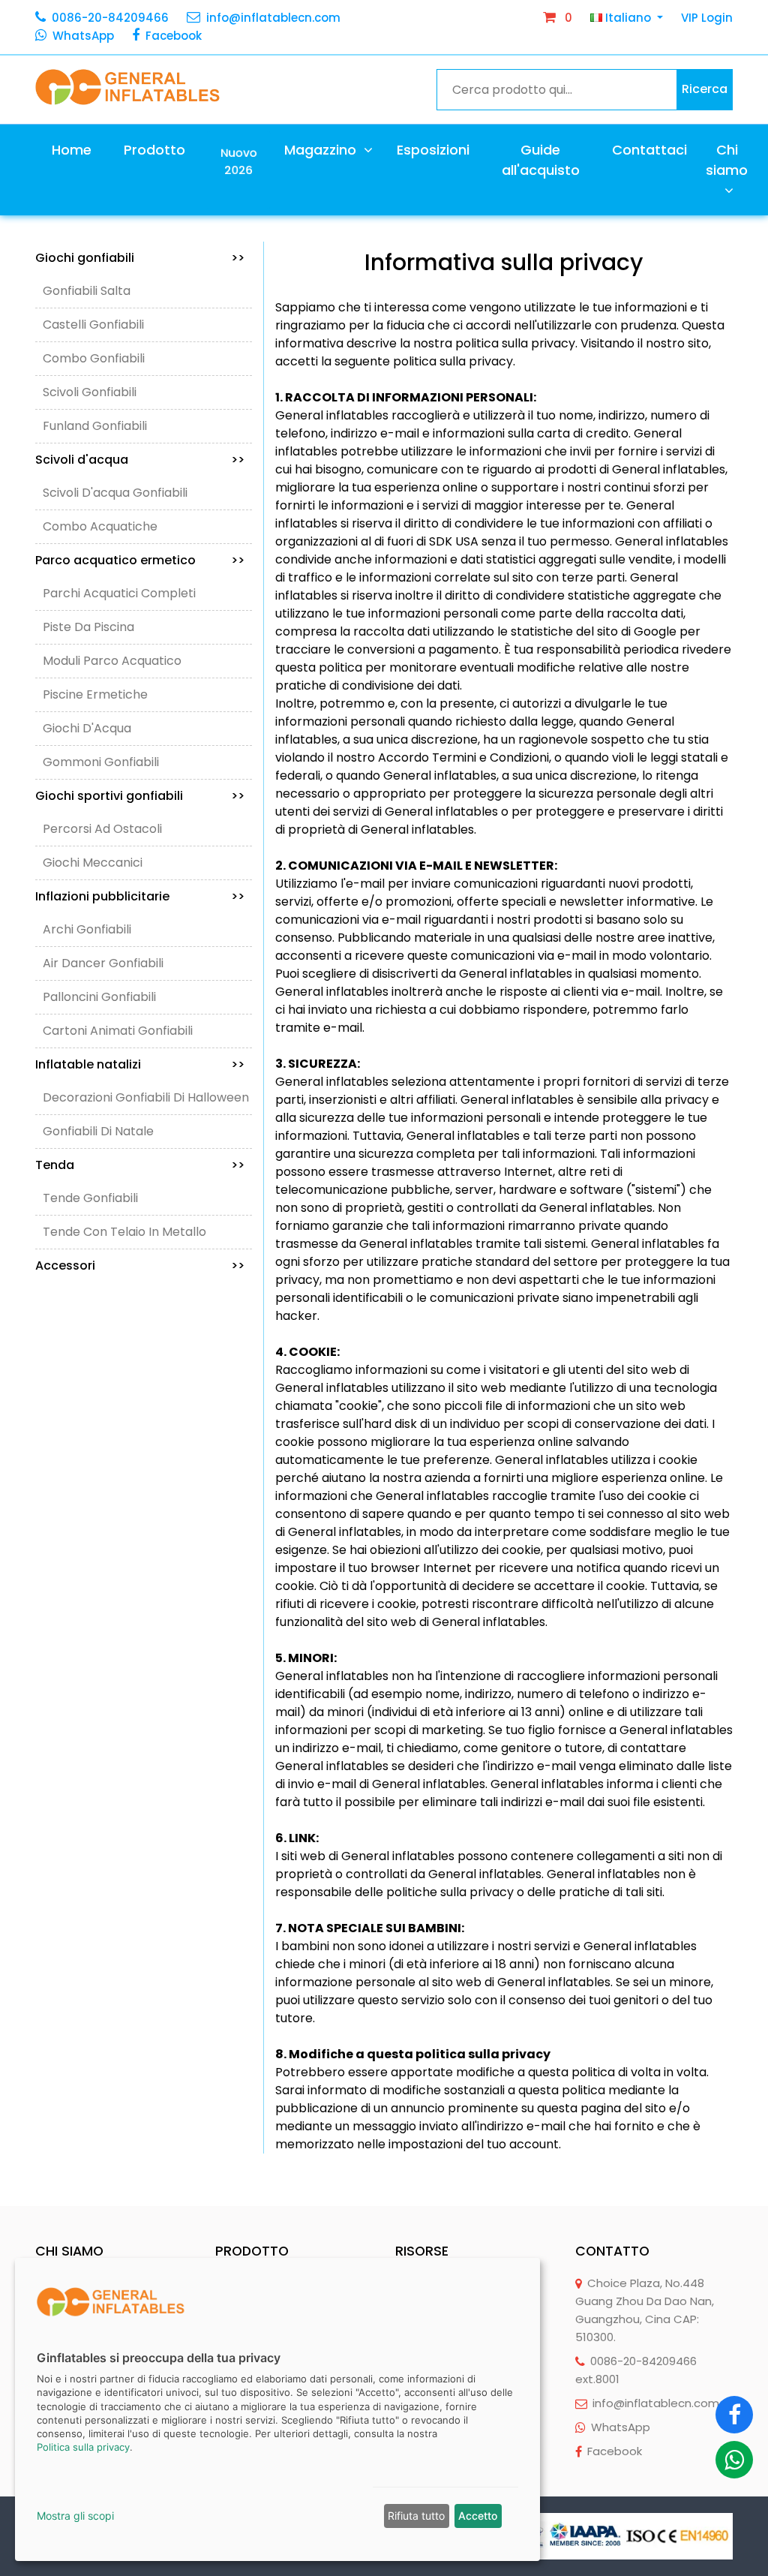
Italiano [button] (628, 18)
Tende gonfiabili (90, 1198)
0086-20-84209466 (110, 18)
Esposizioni (433, 150)
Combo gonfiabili (94, 358)
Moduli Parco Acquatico (112, 661)
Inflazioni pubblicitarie (140, 896)
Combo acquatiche (100, 526)
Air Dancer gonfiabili (103, 963)
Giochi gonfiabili (140, 258)
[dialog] (277, 2409)
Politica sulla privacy (83, 2447)
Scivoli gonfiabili (90, 392)
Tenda (140, 1165)
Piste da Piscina (88, 627)
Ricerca (705, 89)
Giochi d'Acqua (87, 728)
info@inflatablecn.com (273, 18)
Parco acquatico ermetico (140, 560)
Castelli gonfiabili (93, 325)
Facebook (174, 36)
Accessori (140, 1265)
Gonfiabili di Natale (98, 1131)
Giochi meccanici (93, 863)
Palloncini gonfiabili (99, 997)
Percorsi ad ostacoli (102, 829)
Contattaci (649, 150)
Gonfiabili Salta (87, 291)
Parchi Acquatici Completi (119, 593)
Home (72, 150)
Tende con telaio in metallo (124, 1232)
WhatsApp (83, 36)
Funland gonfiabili (95, 426)
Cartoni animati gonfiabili (118, 1031)
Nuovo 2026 (239, 161)
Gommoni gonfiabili (101, 762)
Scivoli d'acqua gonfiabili (115, 493)
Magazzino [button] (322, 150)
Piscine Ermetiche (95, 694)
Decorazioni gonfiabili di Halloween (146, 1097)
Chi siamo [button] (727, 160)
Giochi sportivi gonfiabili (140, 796)
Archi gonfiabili (87, 929)
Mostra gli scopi (75, 2516)
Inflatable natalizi (140, 1064)
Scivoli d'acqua (140, 460)
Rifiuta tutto (416, 2516)
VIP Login (707, 18)
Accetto (478, 2516)
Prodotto (154, 150)
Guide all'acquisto (541, 160)
